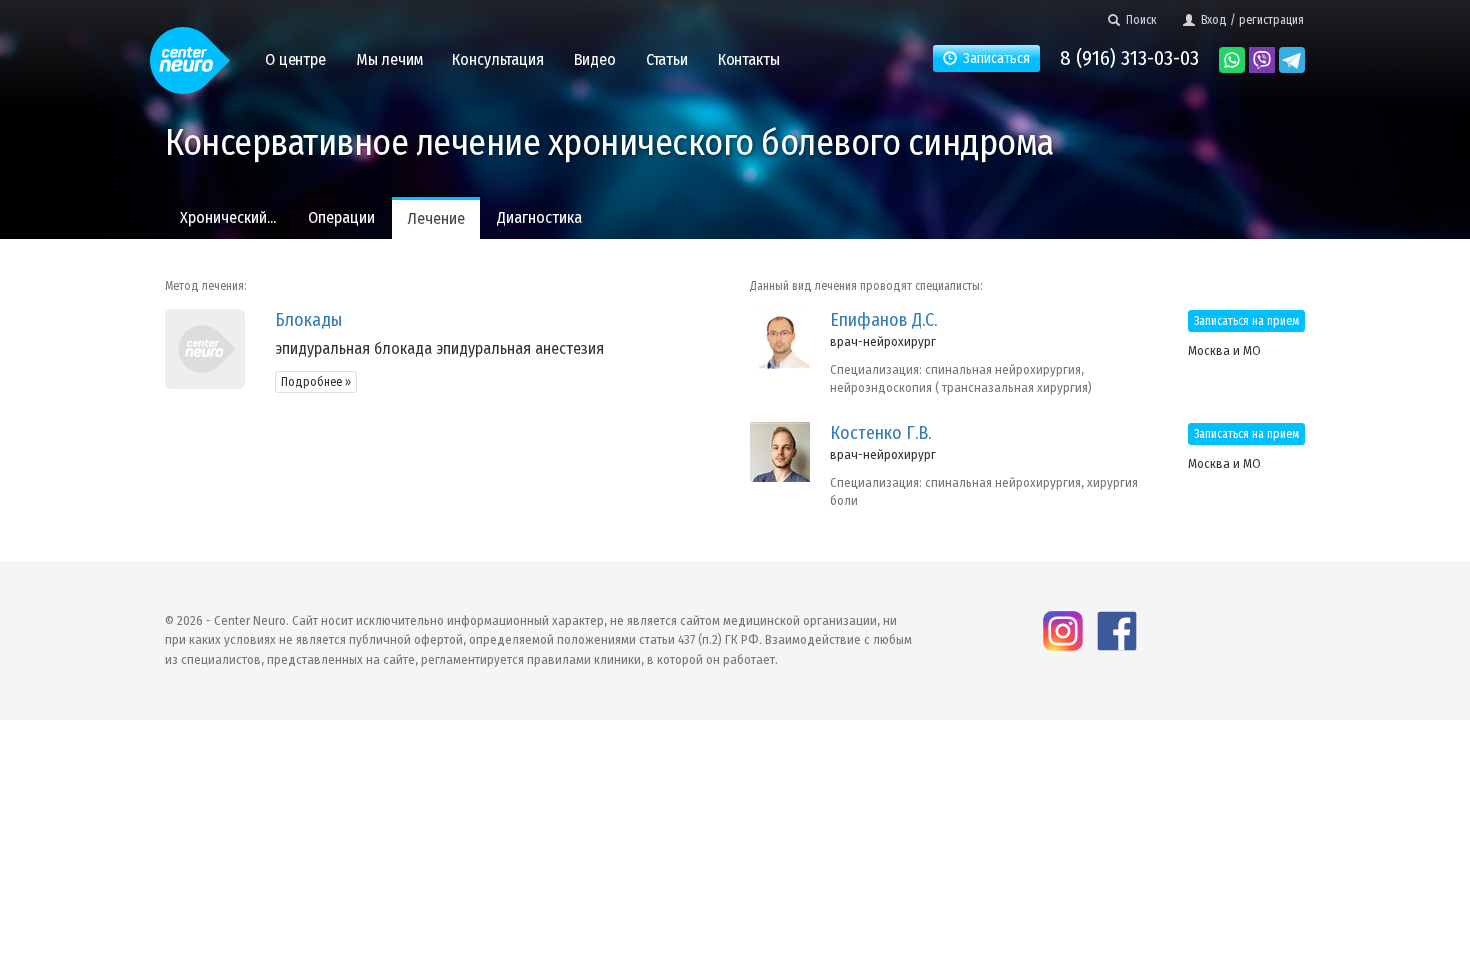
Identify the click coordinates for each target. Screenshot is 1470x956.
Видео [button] (595, 59)
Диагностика (539, 217)
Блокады (308, 320)
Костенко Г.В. (880, 433)
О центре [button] (295, 59)
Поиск (1138, 20)
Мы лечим (389, 59)
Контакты (749, 59)
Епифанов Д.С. (883, 320)
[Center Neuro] (190, 52)
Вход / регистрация (1249, 20)
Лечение (436, 218)
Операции (341, 217)
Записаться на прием (1246, 321)
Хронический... (228, 217)
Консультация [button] (497, 59)
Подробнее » (316, 382)
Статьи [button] (667, 59)
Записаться (993, 58)
